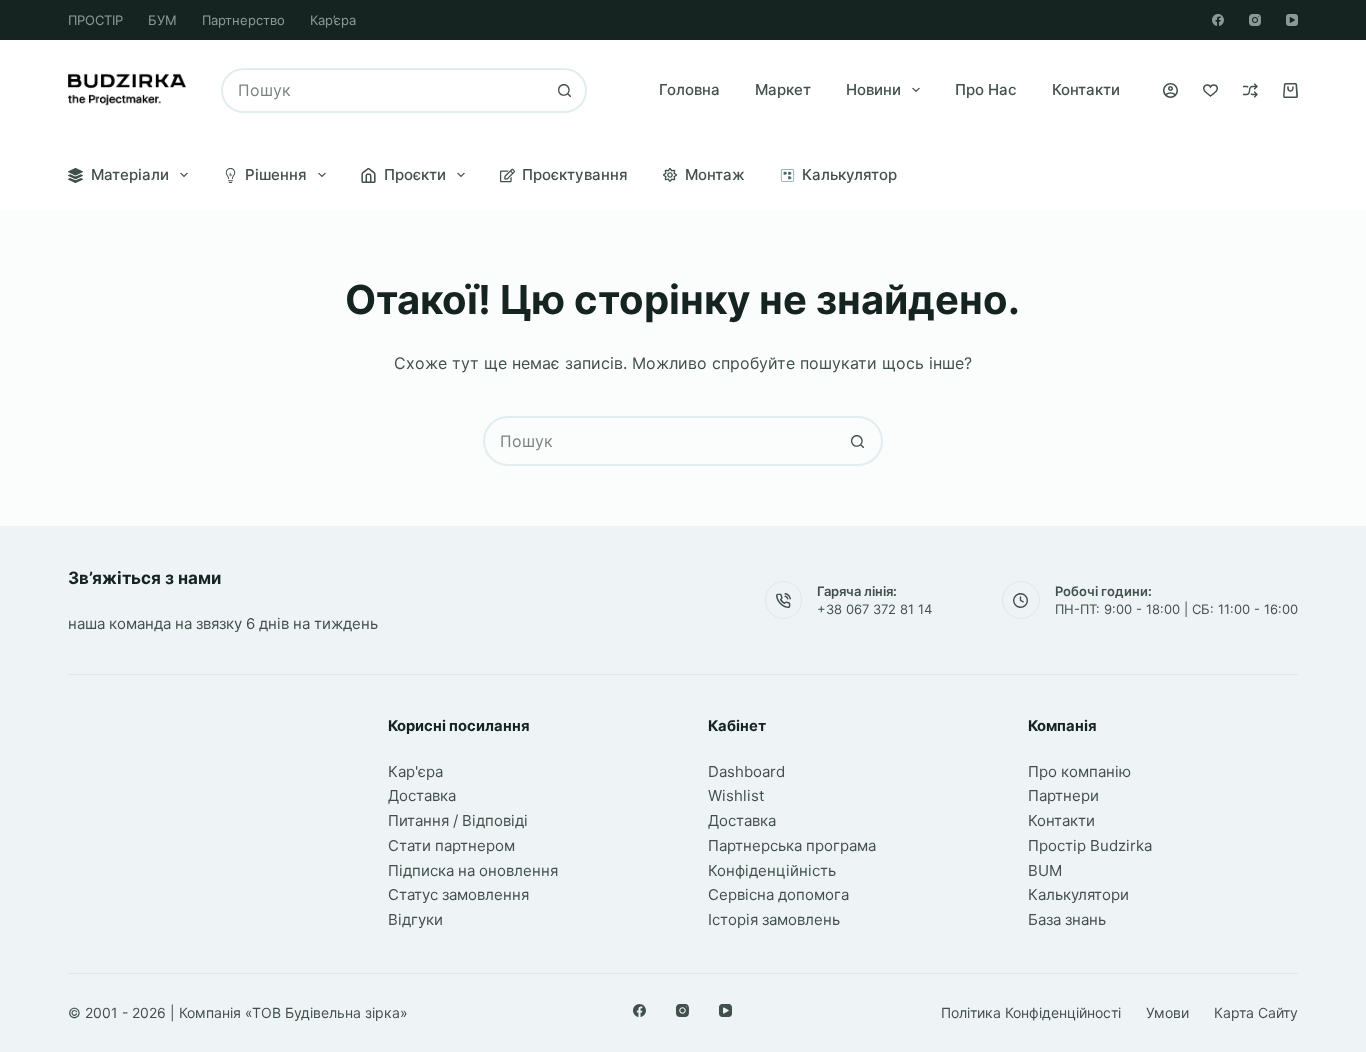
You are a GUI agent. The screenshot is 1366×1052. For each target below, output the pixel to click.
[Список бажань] (1210, 90)
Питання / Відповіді (458, 820)
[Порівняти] (1250, 90)
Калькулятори (1078, 894)
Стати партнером (451, 845)
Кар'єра (415, 771)
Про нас (986, 89)
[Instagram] (1255, 20)
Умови (1167, 1012)
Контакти (1086, 89)
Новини (873, 89)
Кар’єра (333, 20)
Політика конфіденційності (1031, 1012)
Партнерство (243, 20)
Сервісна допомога (778, 894)
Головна (689, 89)
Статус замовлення (458, 894)
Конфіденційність (772, 870)
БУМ (162, 20)
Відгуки (415, 919)
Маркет (783, 89)
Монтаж (715, 174)
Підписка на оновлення (473, 870)
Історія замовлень (774, 919)
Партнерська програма (792, 845)
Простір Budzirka (1090, 845)
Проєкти (415, 174)
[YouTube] (1292, 20)
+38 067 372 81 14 (874, 609)
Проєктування (575, 174)
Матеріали (130, 174)
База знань (1067, 919)
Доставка (422, 795)
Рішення (276, 174)
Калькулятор (849, 174)
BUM (1045, 870)
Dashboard (746, 771)
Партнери (1063, 795)
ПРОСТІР (95, 20)
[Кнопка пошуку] (564, 90)
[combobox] (384, 90)
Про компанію (1079, 771)
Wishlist (736, 795)
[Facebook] (1218, 20)
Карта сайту (1256, 1012)
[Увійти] (1170, 90)
